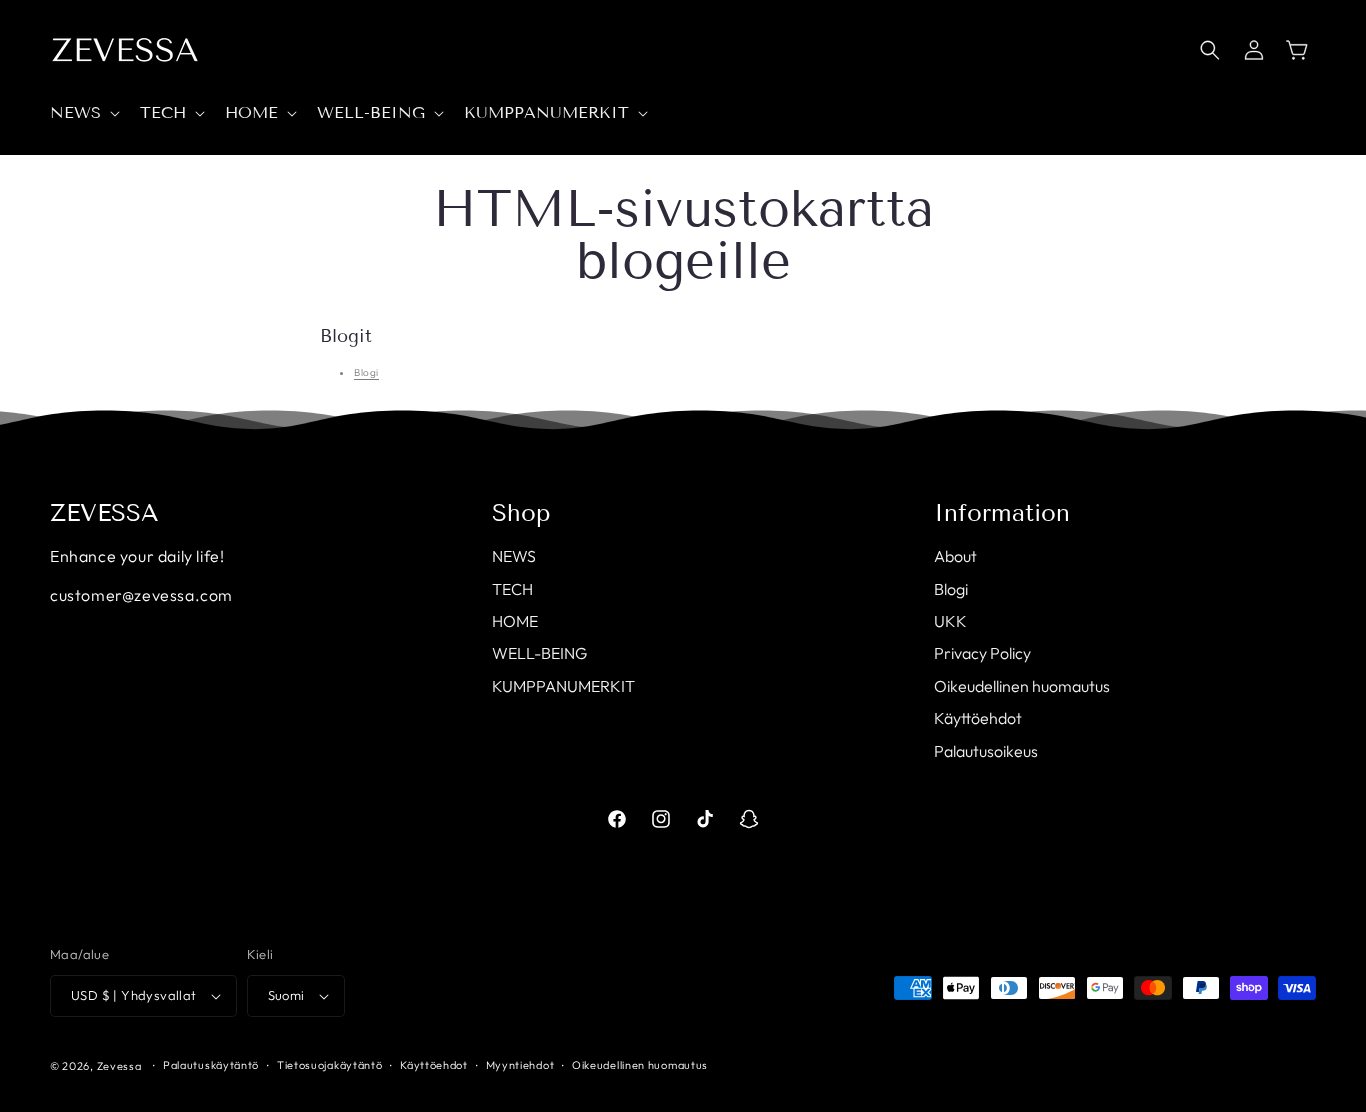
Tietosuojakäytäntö (330, 1065)
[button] (83, 113)
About (955, 556)
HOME (515, 621)
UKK (950, 621)
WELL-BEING (539, 653)
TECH (512, 589)
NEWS (514, 556)
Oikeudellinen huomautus (1022, 686)
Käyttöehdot (978, 718)
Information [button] (1002, 513)
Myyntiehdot (520, 1065)
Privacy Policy (982, 653)
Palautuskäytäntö (211, 1065)
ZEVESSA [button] (104, 513)
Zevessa (119, 1066)
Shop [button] (521, 513)
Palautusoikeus (986, 751)
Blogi (366, 372)
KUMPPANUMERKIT (563, 686)
